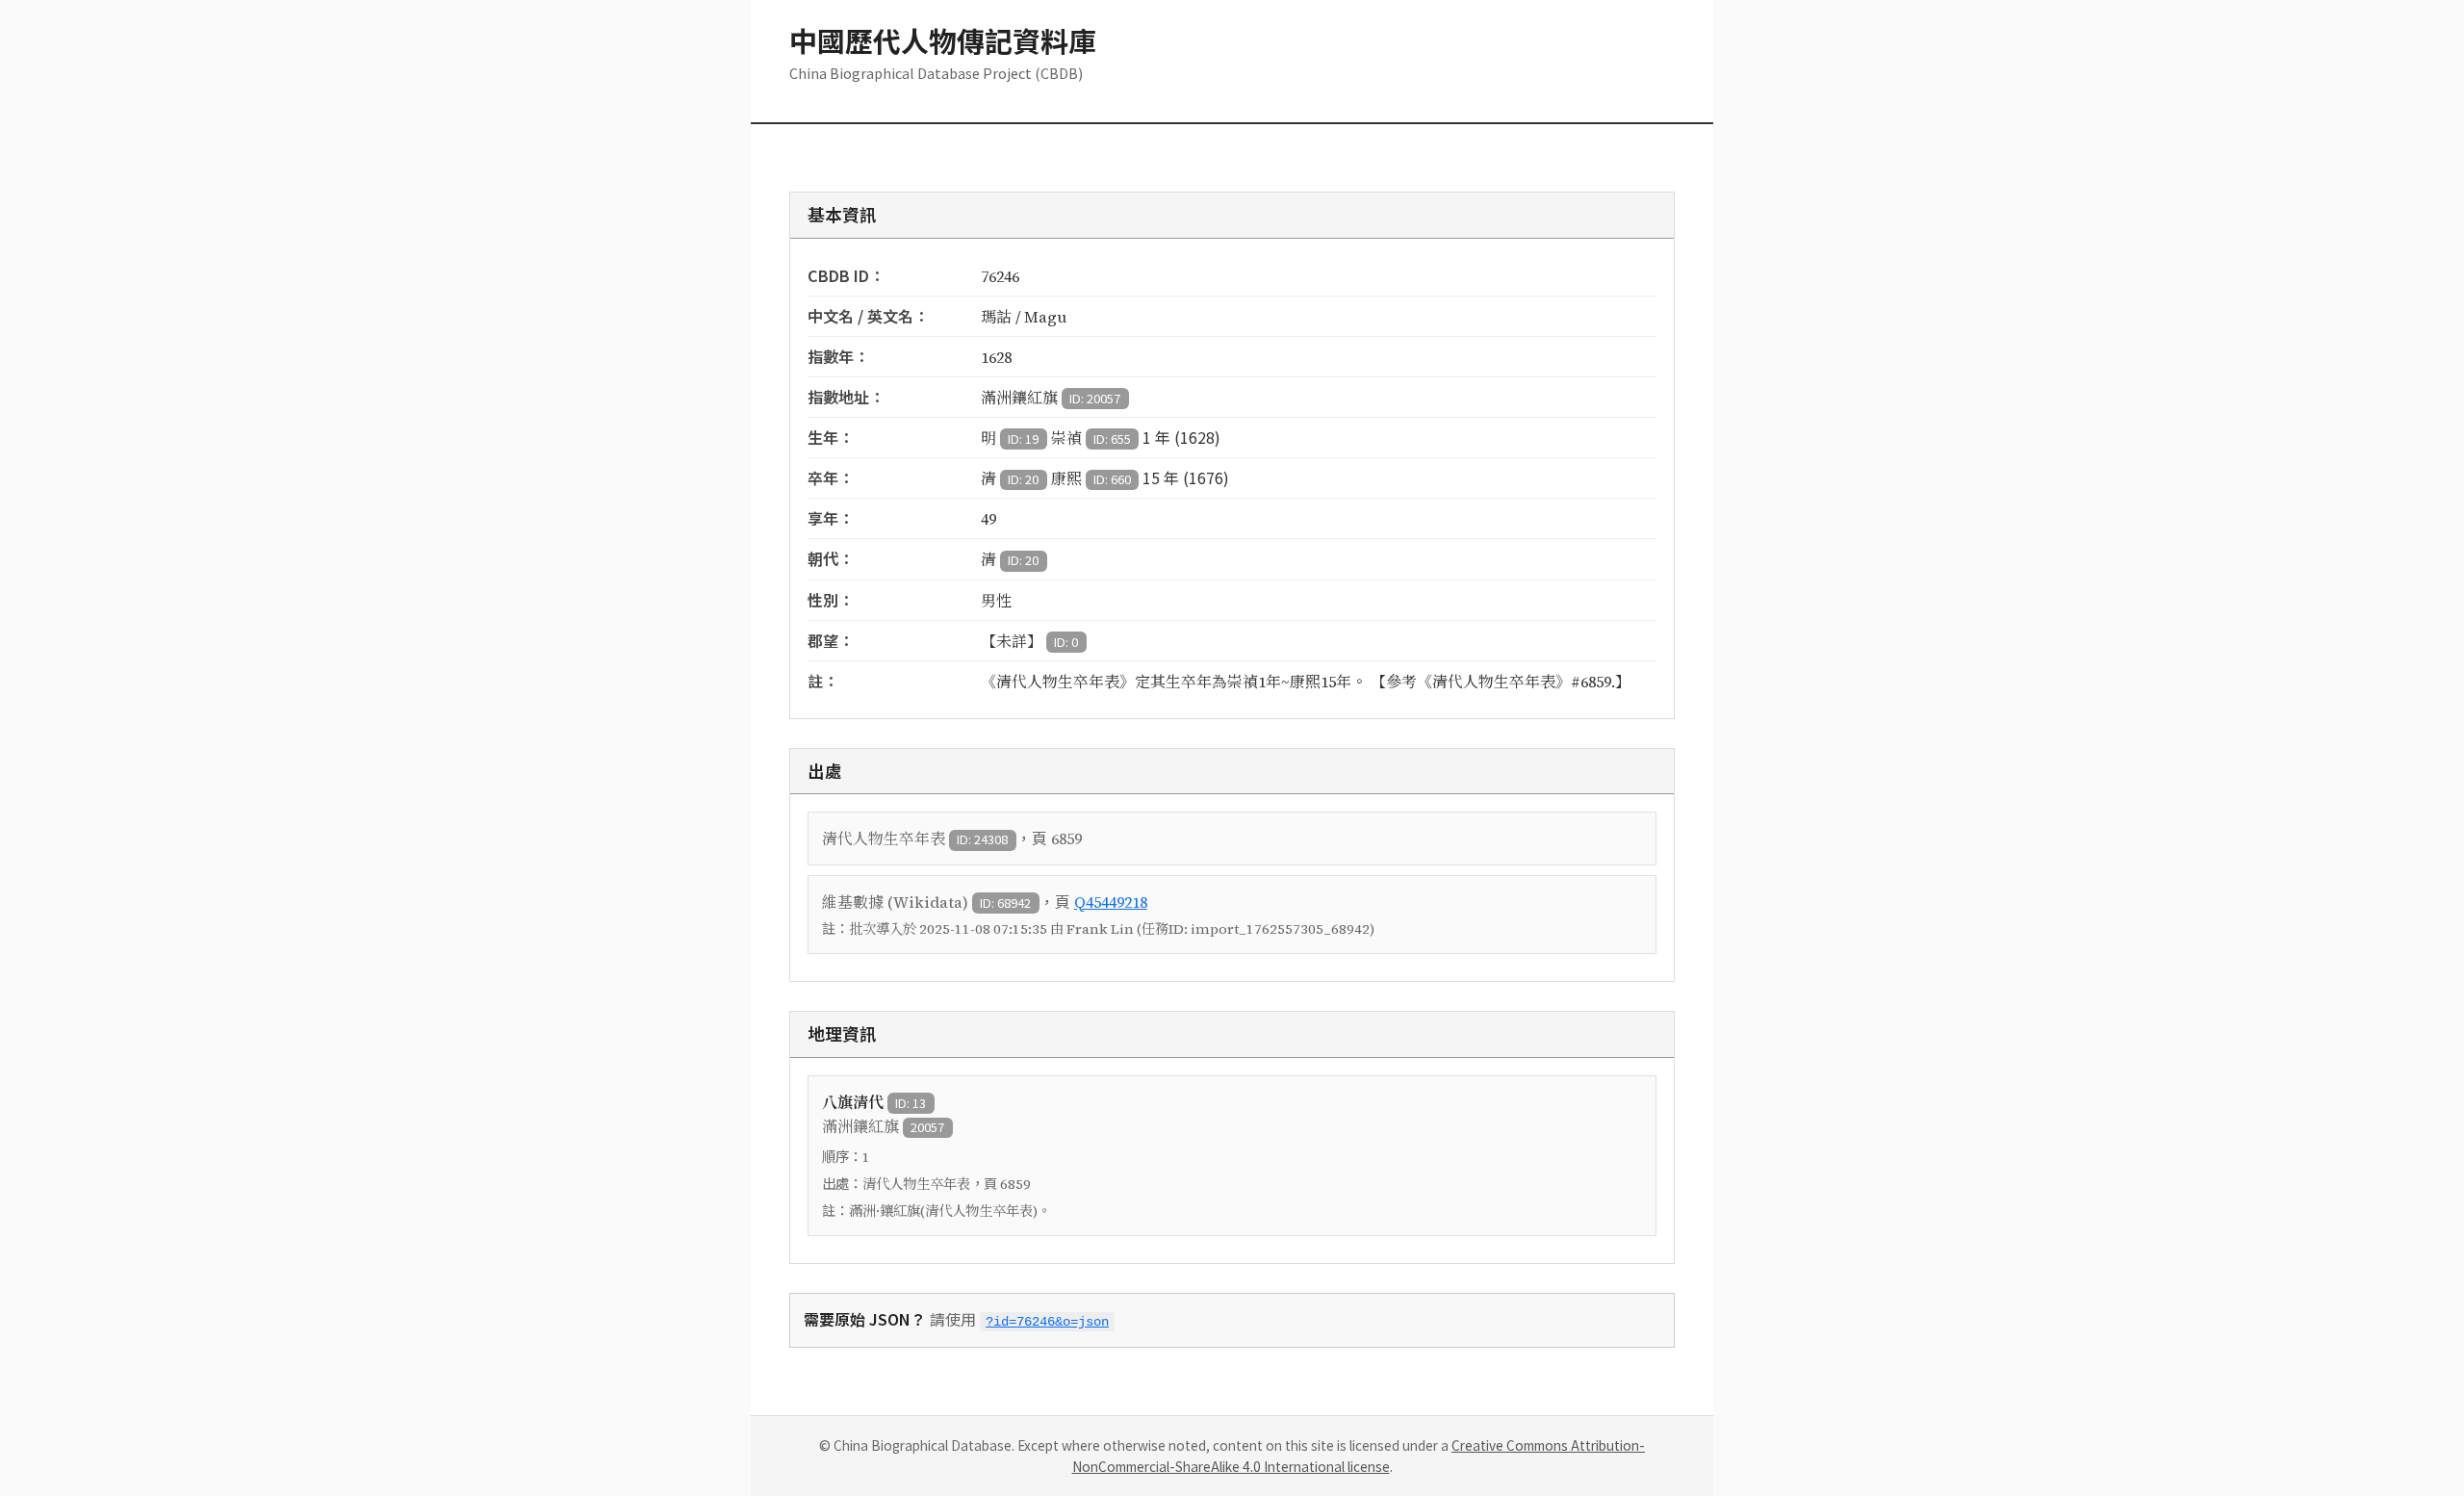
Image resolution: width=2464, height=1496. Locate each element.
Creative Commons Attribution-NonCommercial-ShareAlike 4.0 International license (1359, 1456)
